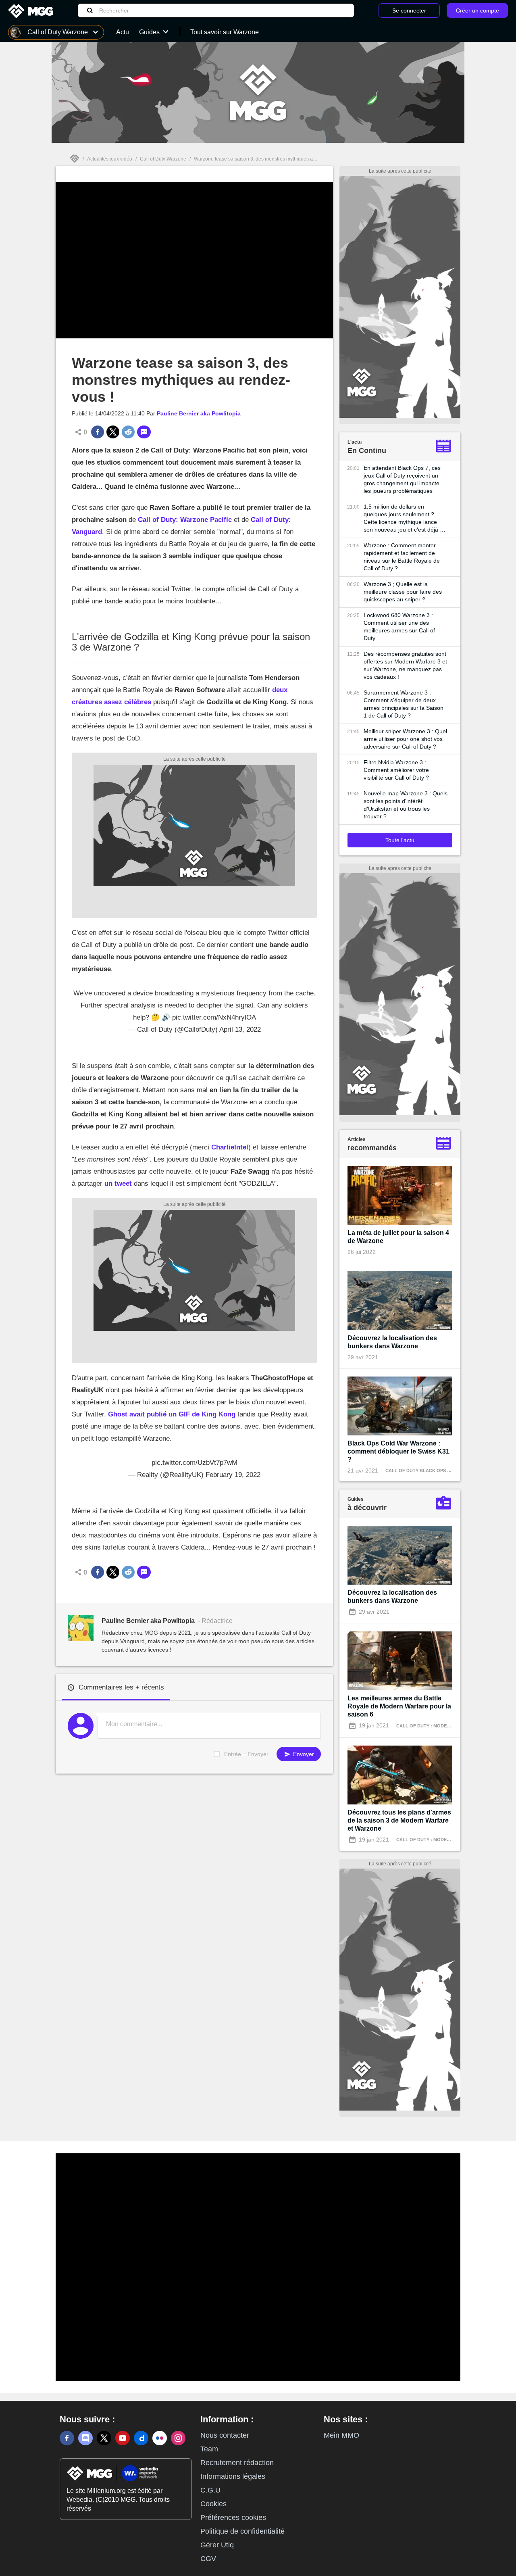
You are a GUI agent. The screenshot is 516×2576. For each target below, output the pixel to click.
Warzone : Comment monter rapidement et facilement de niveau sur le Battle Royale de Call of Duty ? (402, 557)
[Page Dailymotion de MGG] (141, 2438)
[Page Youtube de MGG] (123, 2438)
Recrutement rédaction (237, 2463)
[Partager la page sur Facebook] (98, 432)
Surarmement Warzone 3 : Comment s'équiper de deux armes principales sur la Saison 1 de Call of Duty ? (404, 704)
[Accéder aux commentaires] (144, 432)
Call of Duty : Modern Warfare (436, 1726)
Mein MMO (341, 2435)
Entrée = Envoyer (246, 1754)
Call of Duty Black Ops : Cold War (430, 1471)
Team (209, 2449)
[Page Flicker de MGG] (160, 2438)
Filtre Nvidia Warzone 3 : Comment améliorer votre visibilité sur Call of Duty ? (396, 770)
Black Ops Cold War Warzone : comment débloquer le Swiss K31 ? (398, 1451)
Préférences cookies (233, 2518)
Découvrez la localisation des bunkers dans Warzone (392, 1342)
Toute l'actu (400, 840)
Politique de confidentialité (242, 2531)
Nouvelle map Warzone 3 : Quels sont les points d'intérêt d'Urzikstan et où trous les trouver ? (406, 805)
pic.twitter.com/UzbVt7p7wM (195, 1463)
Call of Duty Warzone (163, 159)
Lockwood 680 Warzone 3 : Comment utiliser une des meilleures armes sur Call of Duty (399, 627)
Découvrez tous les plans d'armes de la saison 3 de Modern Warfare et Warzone (399, 1820)
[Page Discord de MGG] (85, 2438)
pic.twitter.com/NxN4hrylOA (214, 1017)
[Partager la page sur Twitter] (113, 432)
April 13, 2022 (240, 1029)
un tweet (118, 1184)
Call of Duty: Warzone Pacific (185, 520)
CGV (208, 2559)
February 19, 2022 (233, 1475)
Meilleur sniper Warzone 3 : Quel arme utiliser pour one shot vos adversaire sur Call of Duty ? (405, 739)
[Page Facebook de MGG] (67, 2438)
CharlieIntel (230, 1147)
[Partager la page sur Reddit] (128, 432)
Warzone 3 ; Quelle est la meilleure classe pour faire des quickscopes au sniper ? (403, 592)
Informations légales (233, 2476)
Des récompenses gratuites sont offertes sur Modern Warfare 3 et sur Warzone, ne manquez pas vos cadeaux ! (405, 665)
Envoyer (303, 1754)
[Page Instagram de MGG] (178, 2438)
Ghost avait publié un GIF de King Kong (172, 1414)
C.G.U (210, 2490)
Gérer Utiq (217, 2545)
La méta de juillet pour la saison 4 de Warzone (398, 1237)
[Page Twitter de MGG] (104, 2438)
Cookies (213, 2504)
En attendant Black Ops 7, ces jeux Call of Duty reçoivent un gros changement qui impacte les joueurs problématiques (402, 479)
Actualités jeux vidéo (110, 159)
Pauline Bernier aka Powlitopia (199, 413)
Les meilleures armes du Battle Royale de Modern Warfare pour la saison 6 (399, 1706)
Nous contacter (225, 2435)
